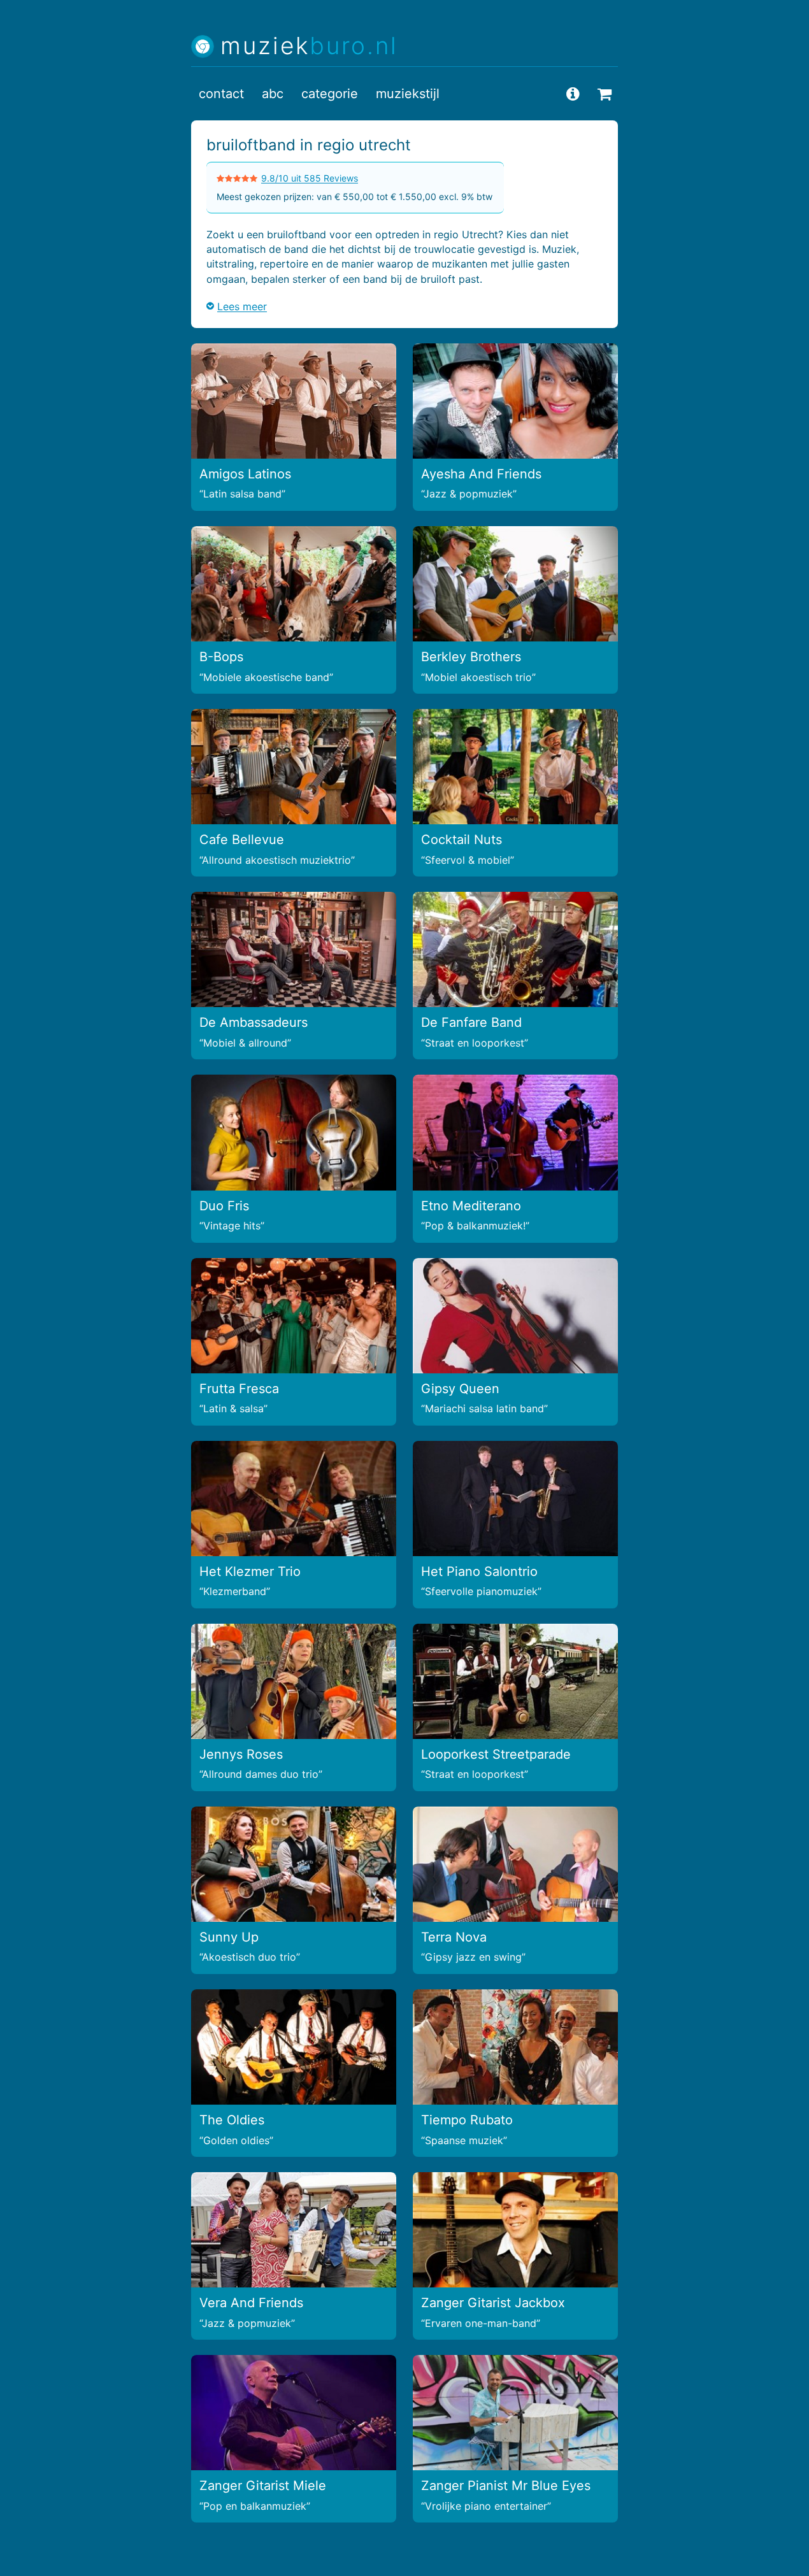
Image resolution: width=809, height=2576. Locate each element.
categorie (330, 94)
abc (273, 94)
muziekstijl (408, 94)
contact (221, 94)
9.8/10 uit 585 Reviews (310, 178)
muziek (309, 46)
